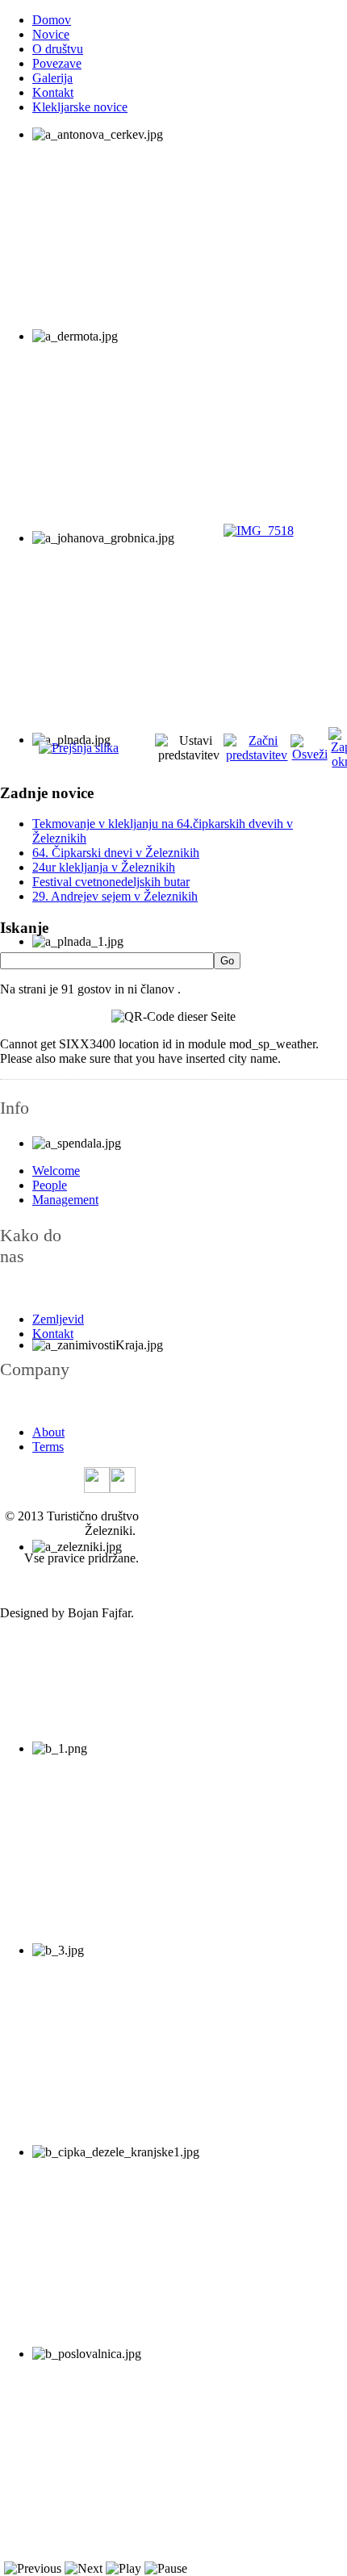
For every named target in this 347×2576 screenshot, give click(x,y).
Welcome (56, 1171)
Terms (48, 1447)
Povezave (57, 63)
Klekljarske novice (80, 107)
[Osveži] (309, 754)
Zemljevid (58, 1319)
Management (65, 1200)
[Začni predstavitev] (257, 755)
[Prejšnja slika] (79, 748)
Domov (52, 20)
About (48, 1432)
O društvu (58, 49)
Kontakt (53, 92)
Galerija (52, 78)
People (50, 1185)
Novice (51, 34)
